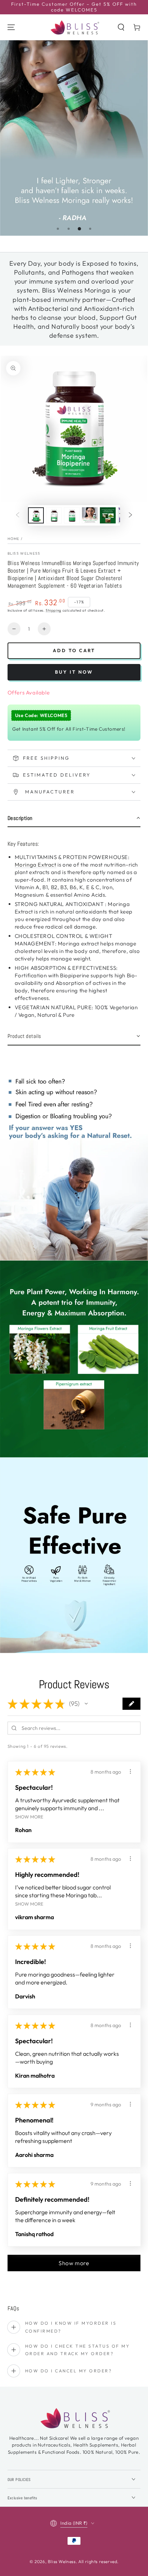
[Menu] (11, 27)
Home (14, 539)
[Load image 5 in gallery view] (108, 515)
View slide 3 (79, 229)
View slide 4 (90, 229)
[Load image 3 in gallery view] (72, 515)
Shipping (54, 610)
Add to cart (74, 650)
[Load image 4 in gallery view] (90, 515)
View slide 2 (69, 229)
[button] (121, 27)
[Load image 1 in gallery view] (36, 515)
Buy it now (74, 672)
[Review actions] (130, 1771)
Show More (29, 1816)
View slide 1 (58, 229)
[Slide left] (18, 516)
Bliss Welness (24, 553)
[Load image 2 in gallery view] (54, 515)
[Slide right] (130, 516)
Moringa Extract (36, 865)
